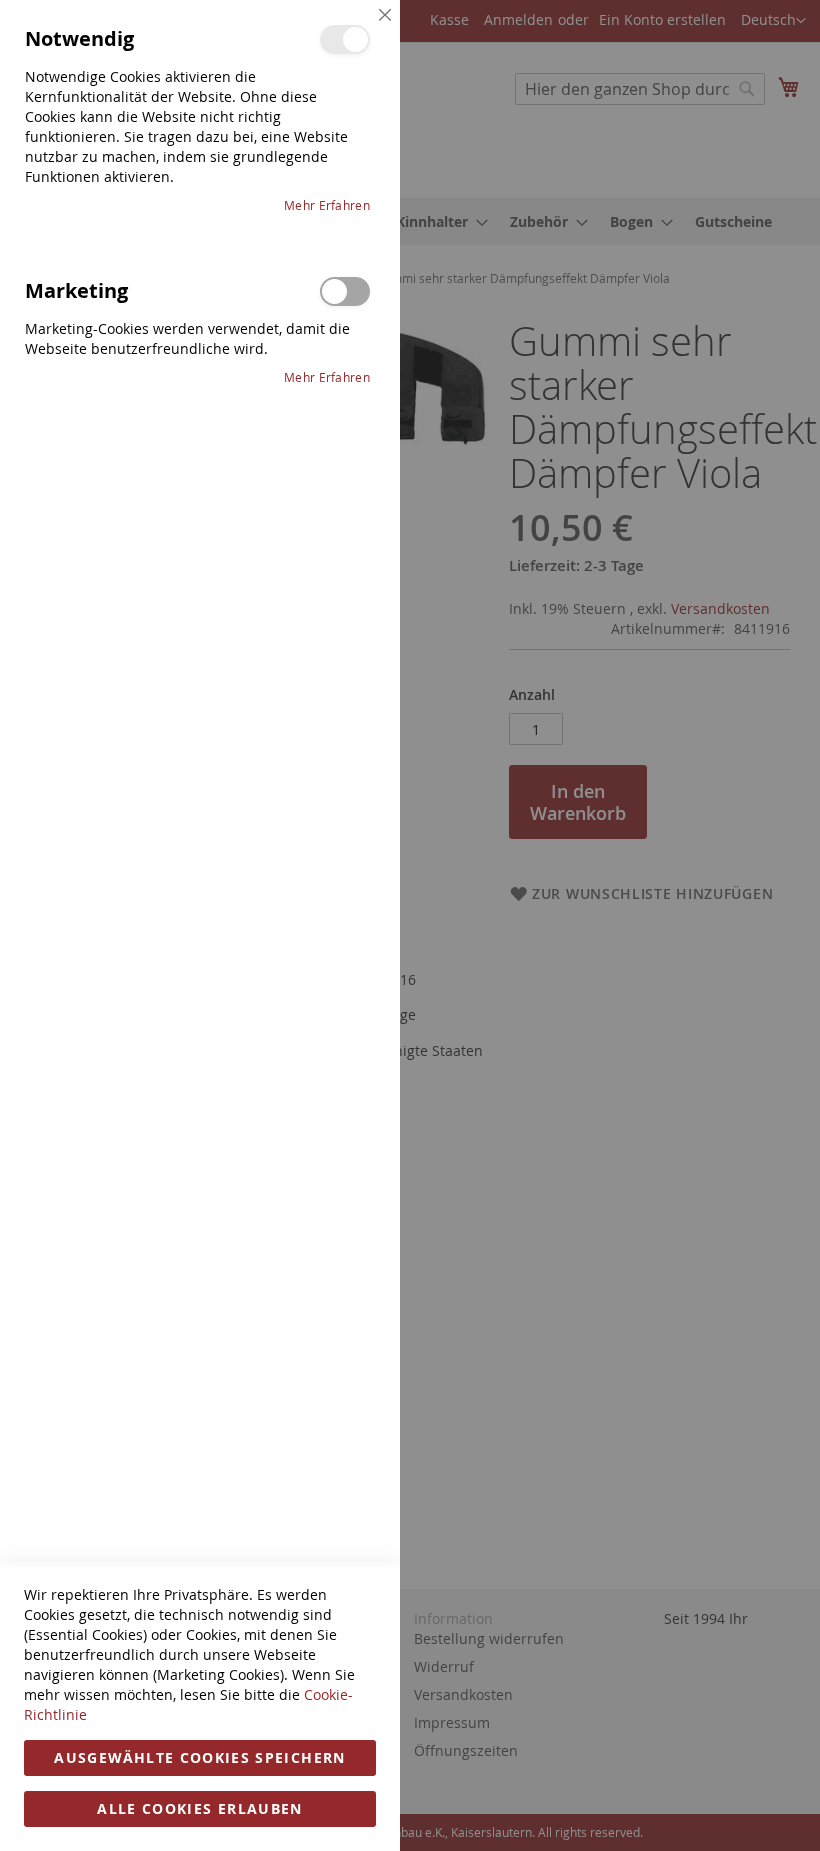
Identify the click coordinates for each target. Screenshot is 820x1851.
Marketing (345, 291)
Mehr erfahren (327, 205)
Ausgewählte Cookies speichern (199, 1757)
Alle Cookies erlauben (199, 1808)
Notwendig (345, 39)
